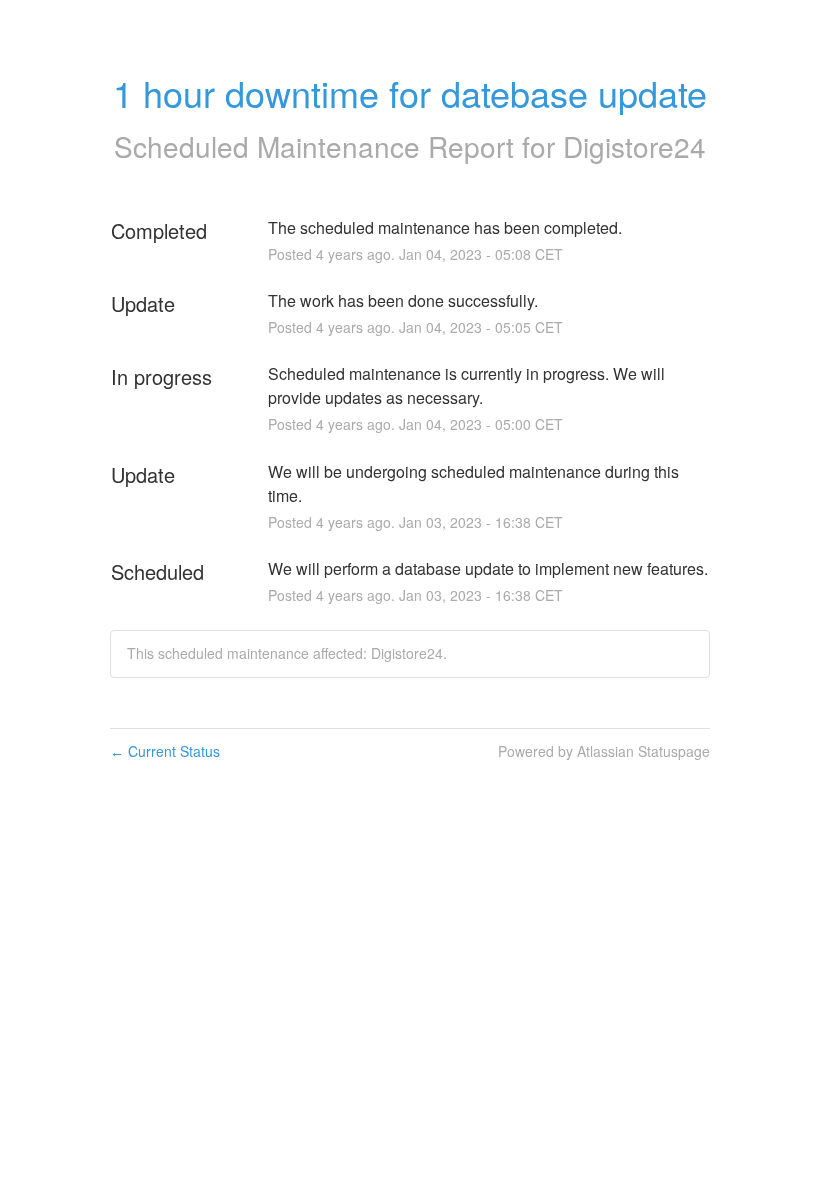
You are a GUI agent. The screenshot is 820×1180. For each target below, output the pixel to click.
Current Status (165, 751)
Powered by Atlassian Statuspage (604, 751)
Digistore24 (634, 146)
